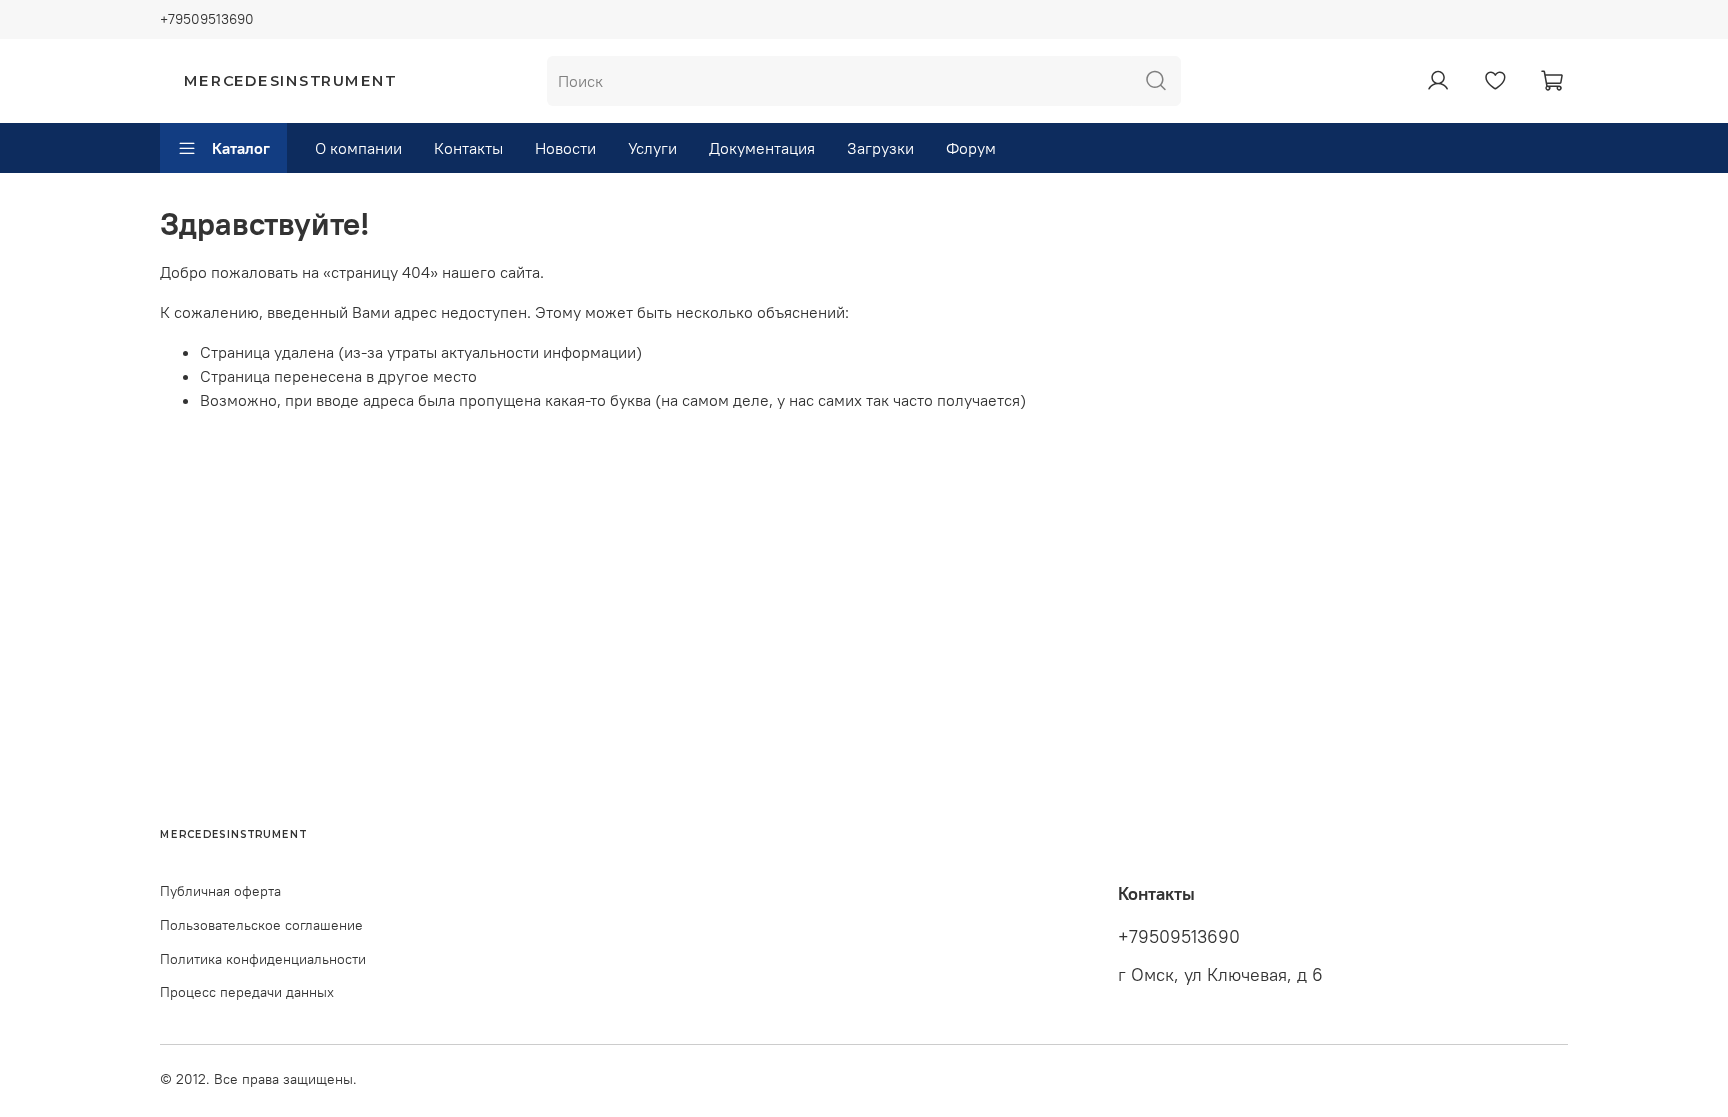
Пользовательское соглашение (261, 925)
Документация (762, 148)
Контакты (468, 148)
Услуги (652, 148)
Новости (565, 148)
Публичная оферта (220, 891)
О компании (358, 148)
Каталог (241, 148)
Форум (971, 148)
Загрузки (880, 148)
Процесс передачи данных (247, 992)
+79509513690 (207, 19)
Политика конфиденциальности (263, 959)
